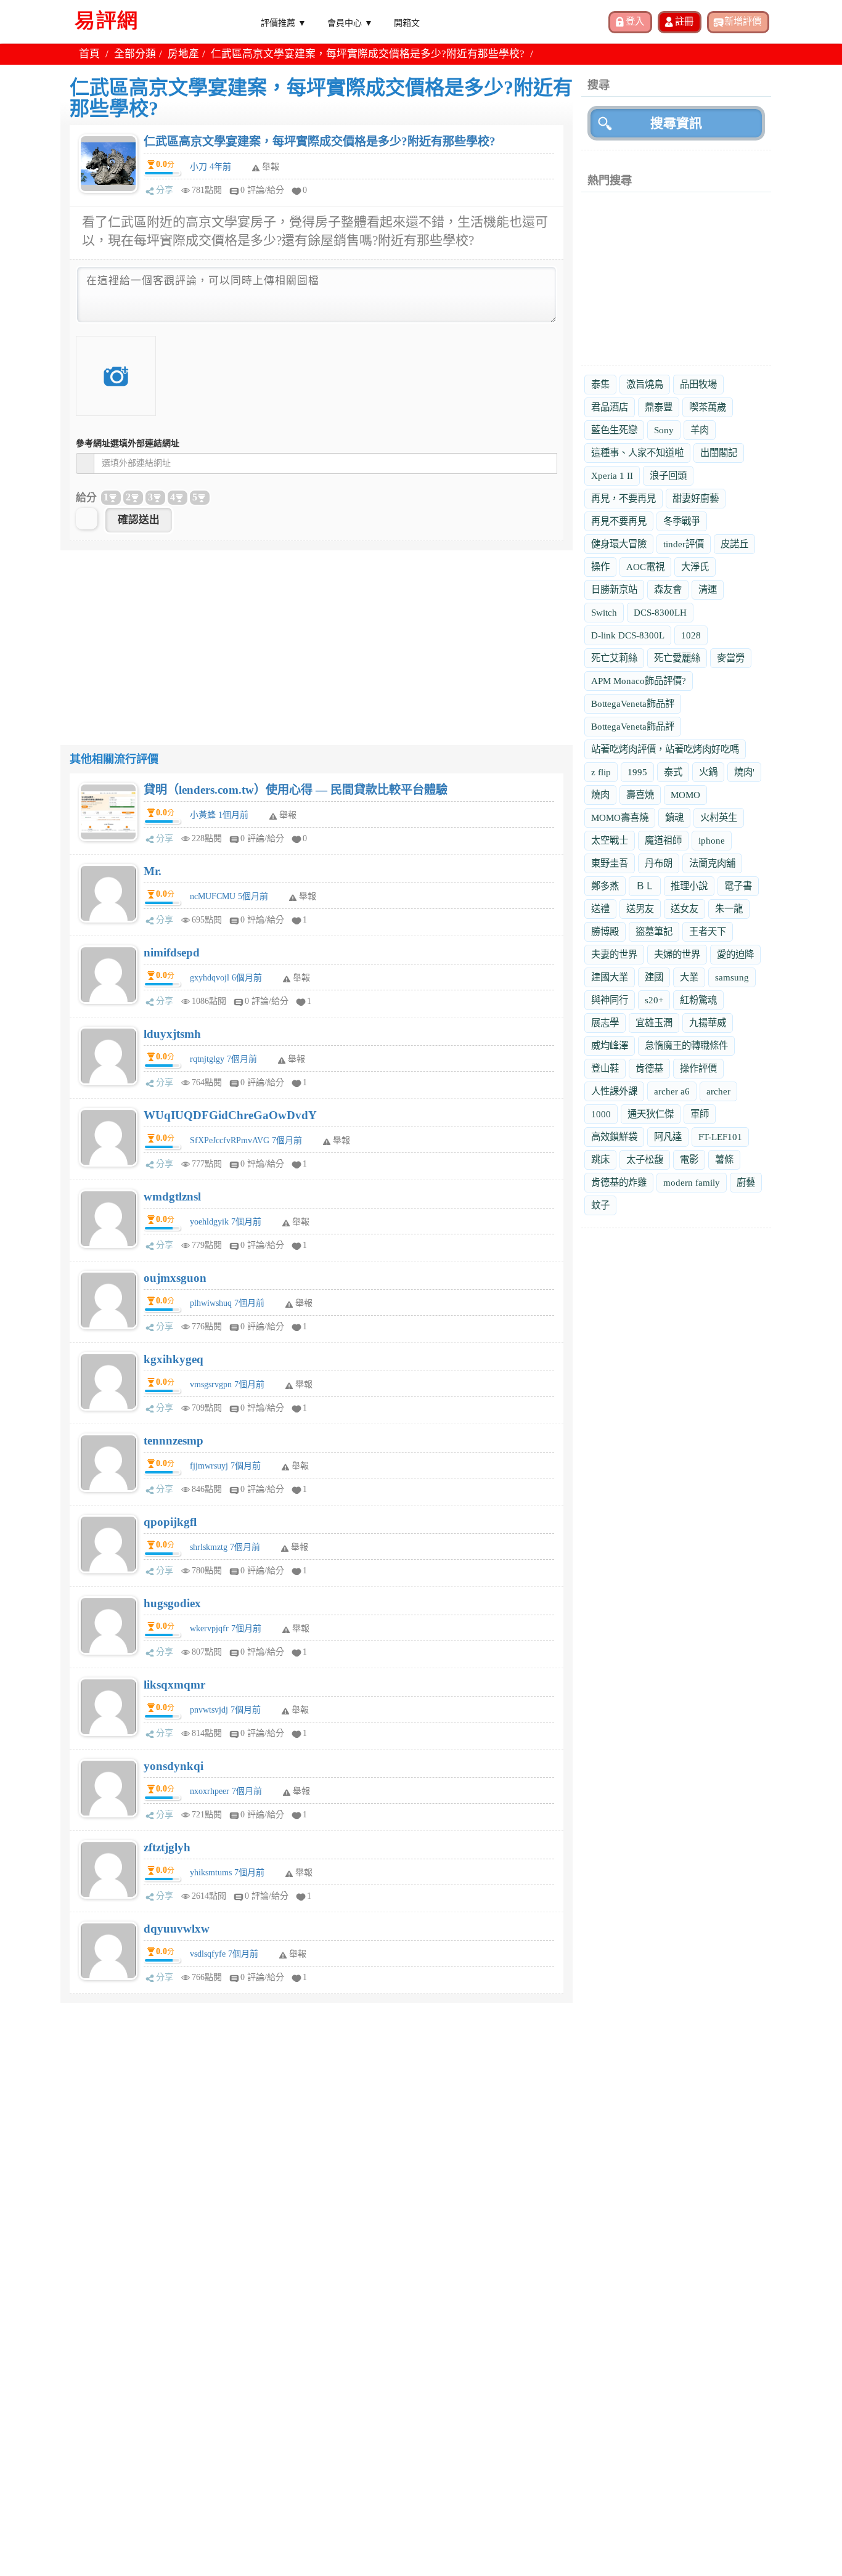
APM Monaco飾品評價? (639, 681)
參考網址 (128, 443)
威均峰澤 (610, 1045)
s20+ (654, 1000)
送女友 (685, 909)
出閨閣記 (719, 453)
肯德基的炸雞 (619, 1182)
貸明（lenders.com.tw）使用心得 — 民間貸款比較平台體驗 (296, 790)
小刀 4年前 (211, 167)
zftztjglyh (167, 1847)
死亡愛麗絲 (677, 658)
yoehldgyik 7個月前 (226, 1222)
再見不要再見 (619, 521)
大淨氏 (695, 567)
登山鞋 (605, 1068)
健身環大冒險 (619, 544)
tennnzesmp (174, 1441)
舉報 (288, 815)
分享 (165, 190)
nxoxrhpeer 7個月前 (226, 1791)
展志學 (605, 1023)
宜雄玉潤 (654, 1023)
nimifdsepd (172, 952)
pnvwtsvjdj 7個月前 (225, 1710)
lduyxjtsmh (172, 1034)
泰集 (600, 384)
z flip (601, 772)
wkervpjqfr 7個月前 (226, 1628)
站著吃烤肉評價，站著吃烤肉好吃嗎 (665, 749)
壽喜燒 (640, 795)
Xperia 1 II (612, 475)
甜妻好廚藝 (696, 498)
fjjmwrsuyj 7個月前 (225, 1466)
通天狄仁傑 (651, 1114)
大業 (689, 977)
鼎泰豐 (659, 407)
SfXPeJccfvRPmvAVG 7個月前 (246, 1140)
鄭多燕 (605, 886)
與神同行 (610, 1000)
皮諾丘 (734, 544)
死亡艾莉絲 (614, 658)
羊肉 (700, 430)
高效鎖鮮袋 (614, 1137)
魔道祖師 (663, 840)
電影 (689, 1160)
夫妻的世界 (614, 954)
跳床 (600, 1160)
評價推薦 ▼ (284, 22)
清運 (708, 589)
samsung (732, 977)
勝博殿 (605, 931)
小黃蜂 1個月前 (219, 815)
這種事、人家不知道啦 (637, 453)
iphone (712, 840)
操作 (600, 567)
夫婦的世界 (677, 954)
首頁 (89, 54)
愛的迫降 (735, 954)
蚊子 (600, 1205)
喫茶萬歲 (708, 407)
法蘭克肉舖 (712, 863)
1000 (601, 1114)
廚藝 (746, 1182)
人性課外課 (614, 1091)
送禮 (600, 909)
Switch (604, 612)
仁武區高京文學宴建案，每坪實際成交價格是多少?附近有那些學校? (320, 141)
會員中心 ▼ (350, 22)
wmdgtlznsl (172, 1196)
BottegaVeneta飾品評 (633, 703)
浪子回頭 (668, 475)
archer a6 (672, 1091)
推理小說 (689, 886)
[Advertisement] (317, 637)
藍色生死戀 (614, 430)
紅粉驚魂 (698, 1000)
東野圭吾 (610, 863)
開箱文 (407, 22)
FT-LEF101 (720, 1137)
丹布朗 (659, 863)
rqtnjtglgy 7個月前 (223, 1059)
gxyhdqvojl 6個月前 (226, 978)
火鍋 (708, 772)
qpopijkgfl (170, 1522)
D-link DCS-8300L (628, 635)
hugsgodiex (172, 1603)
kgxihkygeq (174, 1359)
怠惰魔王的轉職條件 (686, 1045)
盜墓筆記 (654, 931)
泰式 (673, 772)
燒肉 (600, 795)
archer (718, 1091)
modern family (692, 1182)
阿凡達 (668, 1137)
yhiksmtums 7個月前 (227, 1873)
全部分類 (135, 54)
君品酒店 (610, 407)
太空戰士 (610, 840)
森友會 (668, 589)
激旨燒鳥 (645, 384)
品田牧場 (698, 384)
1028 (691, 635)
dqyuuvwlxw (177, 1929)
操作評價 (698, 1068)
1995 (637, 772)
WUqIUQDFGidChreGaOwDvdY (230, 1115)
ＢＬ (645, 886)
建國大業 (610, 977)
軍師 (700, 1114)
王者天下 (708, 931)
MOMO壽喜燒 (620, 817)
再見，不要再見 (623, 498)
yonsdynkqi (174, 1766)
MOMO (685, 795)
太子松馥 (645, 1160)
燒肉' (744, 772)
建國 (654, 977)
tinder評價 (684, 544)
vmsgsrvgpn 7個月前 (227, 1384)
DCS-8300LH (660, 612)
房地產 (183, 54)
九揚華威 (708, 1023)
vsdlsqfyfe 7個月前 (224, 1954)
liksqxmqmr (174, 1685)
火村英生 (719, 817)
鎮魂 (674, 817)
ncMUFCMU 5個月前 (229, 896)
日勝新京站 (614, 589)
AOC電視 (645, 567)
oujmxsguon (175, 1278)
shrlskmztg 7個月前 (225, 1547)
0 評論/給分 (262, 190)
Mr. (153, 871)
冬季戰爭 (682, 521)
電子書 (738, 886)
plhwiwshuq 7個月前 (227, 1303)
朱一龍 (729, 909)
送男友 (640, 909)
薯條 (724, 1160)
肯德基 (649, 1068)
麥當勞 (731, 658)
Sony (664, 430)
